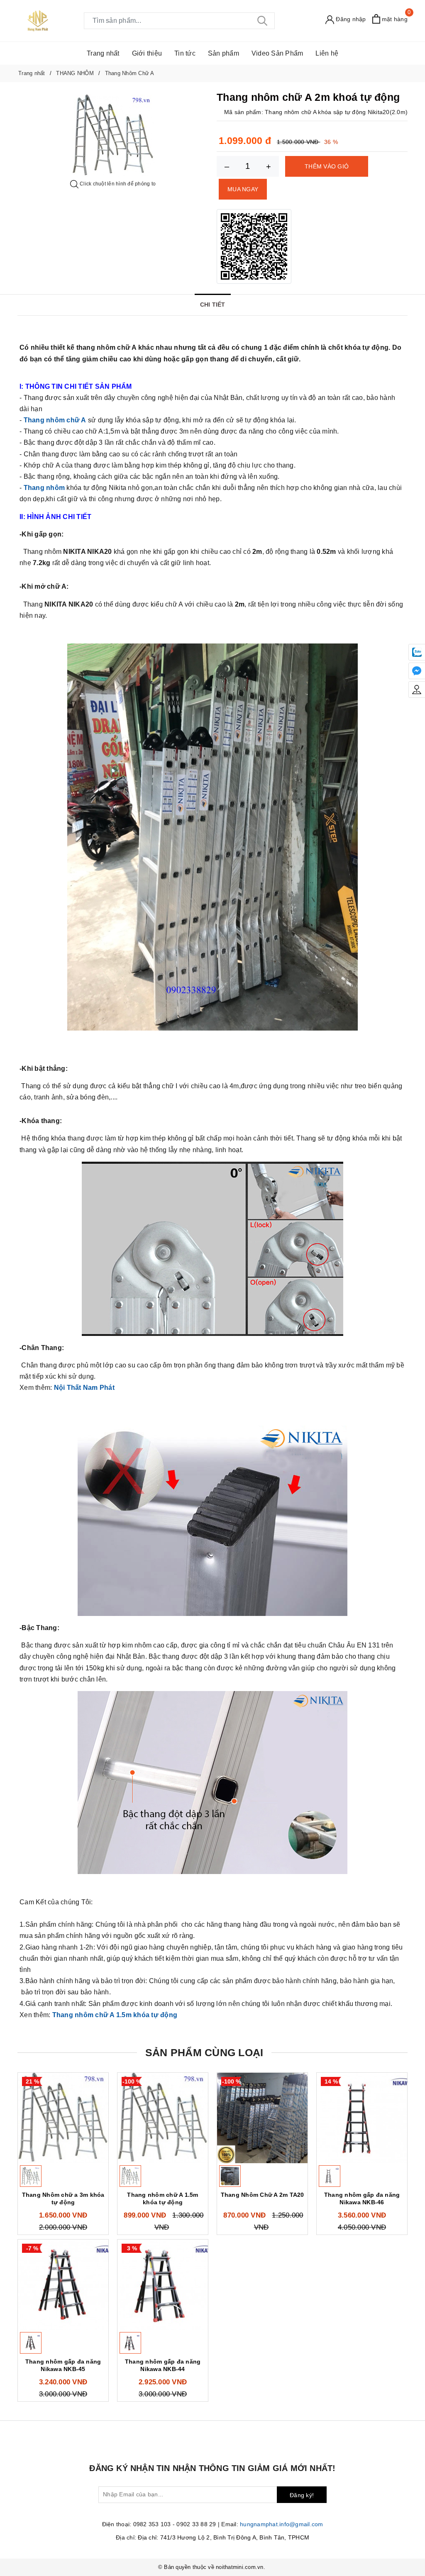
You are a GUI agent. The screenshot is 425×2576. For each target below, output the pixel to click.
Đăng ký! (302, 2495)
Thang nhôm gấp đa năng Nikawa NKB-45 (63, 2365)
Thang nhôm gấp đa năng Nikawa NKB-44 (163, 2365)
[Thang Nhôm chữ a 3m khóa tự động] (63, 2118)
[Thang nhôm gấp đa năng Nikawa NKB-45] (63, 2285)
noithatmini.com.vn (240, 2567)
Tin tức (185, 53)
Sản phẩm (223, 53)
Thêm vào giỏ (327, 166)
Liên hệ (327, 53)
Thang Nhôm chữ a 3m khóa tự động (63, 2198)
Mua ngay (243, 189)
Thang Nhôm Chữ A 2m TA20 (263, 2195)
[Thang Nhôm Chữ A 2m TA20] (262, 2118)
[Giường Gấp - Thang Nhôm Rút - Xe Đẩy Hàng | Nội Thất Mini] (38, 20)
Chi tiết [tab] (213, 305)
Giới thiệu (147, 53)
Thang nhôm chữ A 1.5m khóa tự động (162, 2198)
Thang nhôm (44, 488)
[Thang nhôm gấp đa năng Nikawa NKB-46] (362, 2118)
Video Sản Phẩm (277, 53)
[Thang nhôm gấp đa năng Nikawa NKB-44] (163, 2285)
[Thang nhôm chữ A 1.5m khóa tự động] (163, 2118)
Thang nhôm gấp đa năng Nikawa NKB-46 (362, 2198)
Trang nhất (103, 53)
